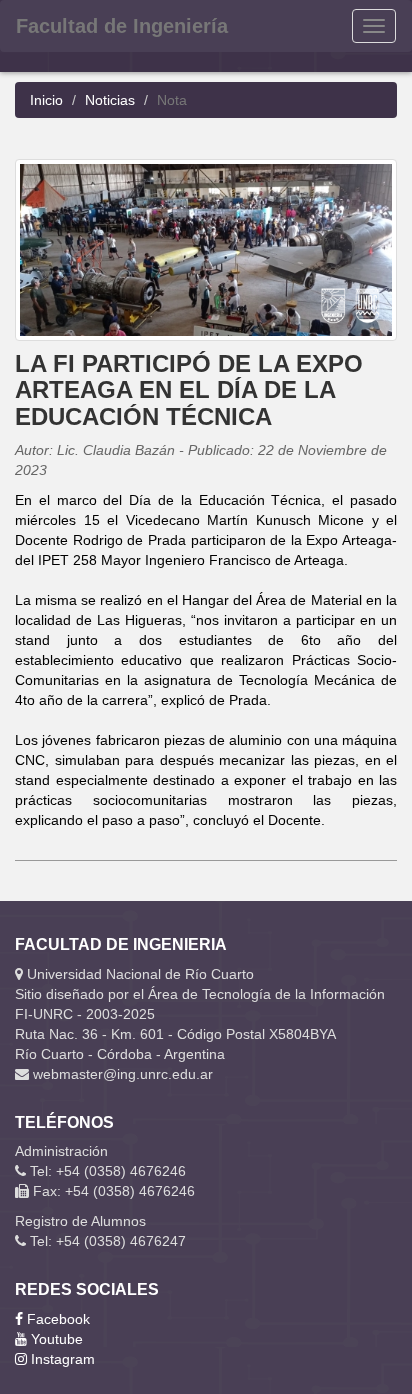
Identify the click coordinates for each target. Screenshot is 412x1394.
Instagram (61, 1359)
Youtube (55, 1339)
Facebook (56, 1319)
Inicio (46, 100)
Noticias (110, 100)
